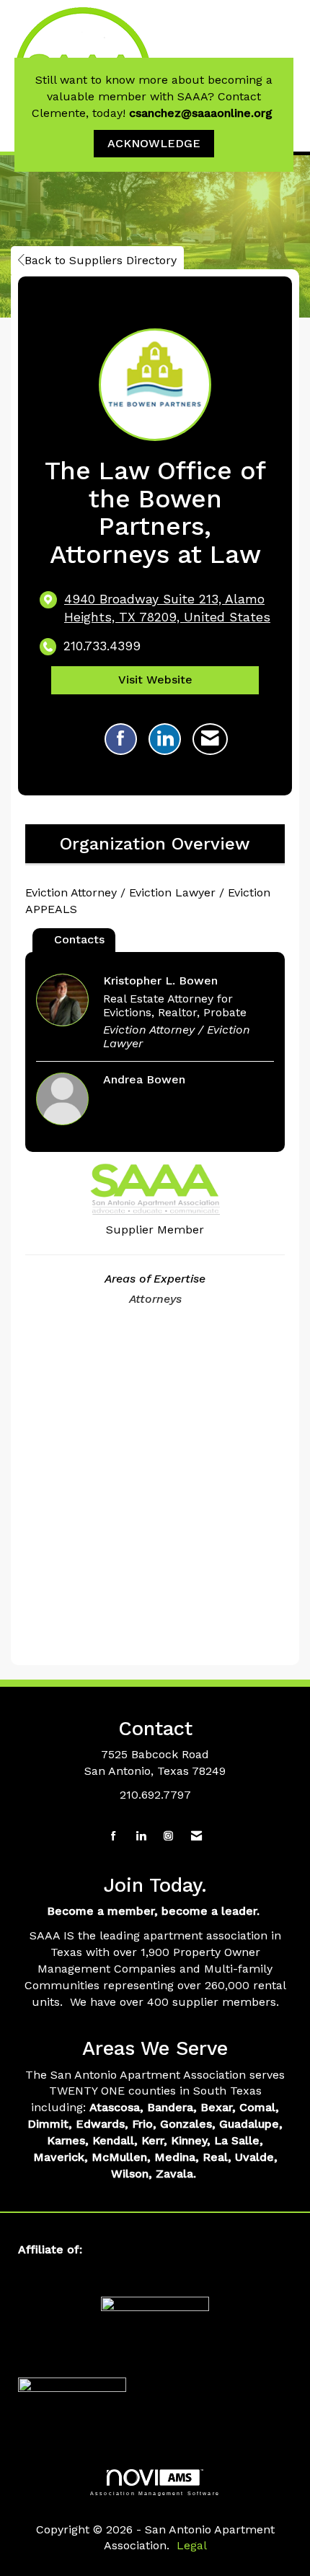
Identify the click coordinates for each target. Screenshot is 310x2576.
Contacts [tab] (79, 939)
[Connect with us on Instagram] (168, 1837)
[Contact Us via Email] (196, 1837)
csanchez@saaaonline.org (203, 113)
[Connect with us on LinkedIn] (141, 1837)
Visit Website (155, 680)
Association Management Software (155, 2493)
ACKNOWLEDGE (154, 143)
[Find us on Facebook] (114, 1837)
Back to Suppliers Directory (101, 260)
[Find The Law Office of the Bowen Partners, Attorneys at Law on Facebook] (121, 739)
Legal (192, 2545)
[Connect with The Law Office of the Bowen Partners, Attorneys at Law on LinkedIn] (165, 739)
